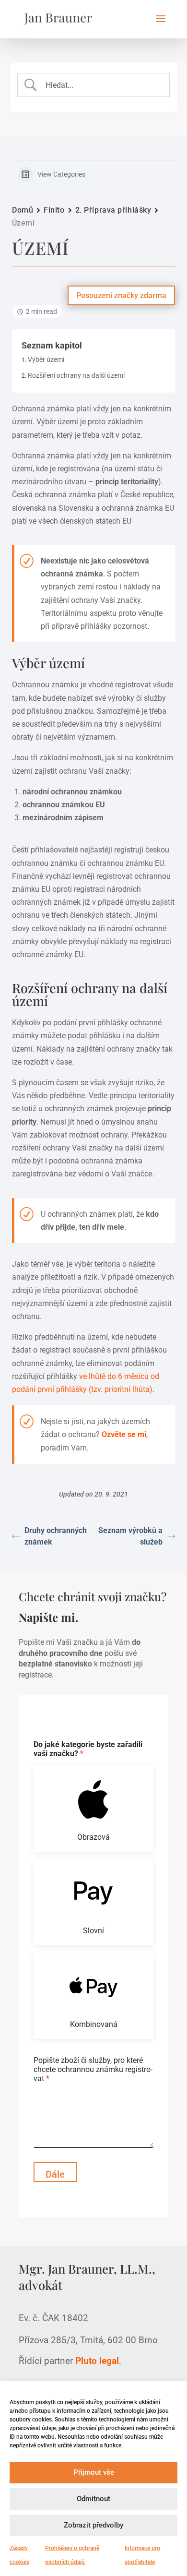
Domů (23, 210)
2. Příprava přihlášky (113, 210)
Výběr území (46, 359)
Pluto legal (97, 2361)
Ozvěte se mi (124, 1434)
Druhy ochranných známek (56, 1536)
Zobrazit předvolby (93, 2525)
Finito (54, 210)
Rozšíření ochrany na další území (76, 375)
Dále (55, 2174)
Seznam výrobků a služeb (130, 1536)
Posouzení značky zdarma (121, 295)
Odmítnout (93, 2499)
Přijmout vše (94, 2472)
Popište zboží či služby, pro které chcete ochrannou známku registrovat (93, 2069)
